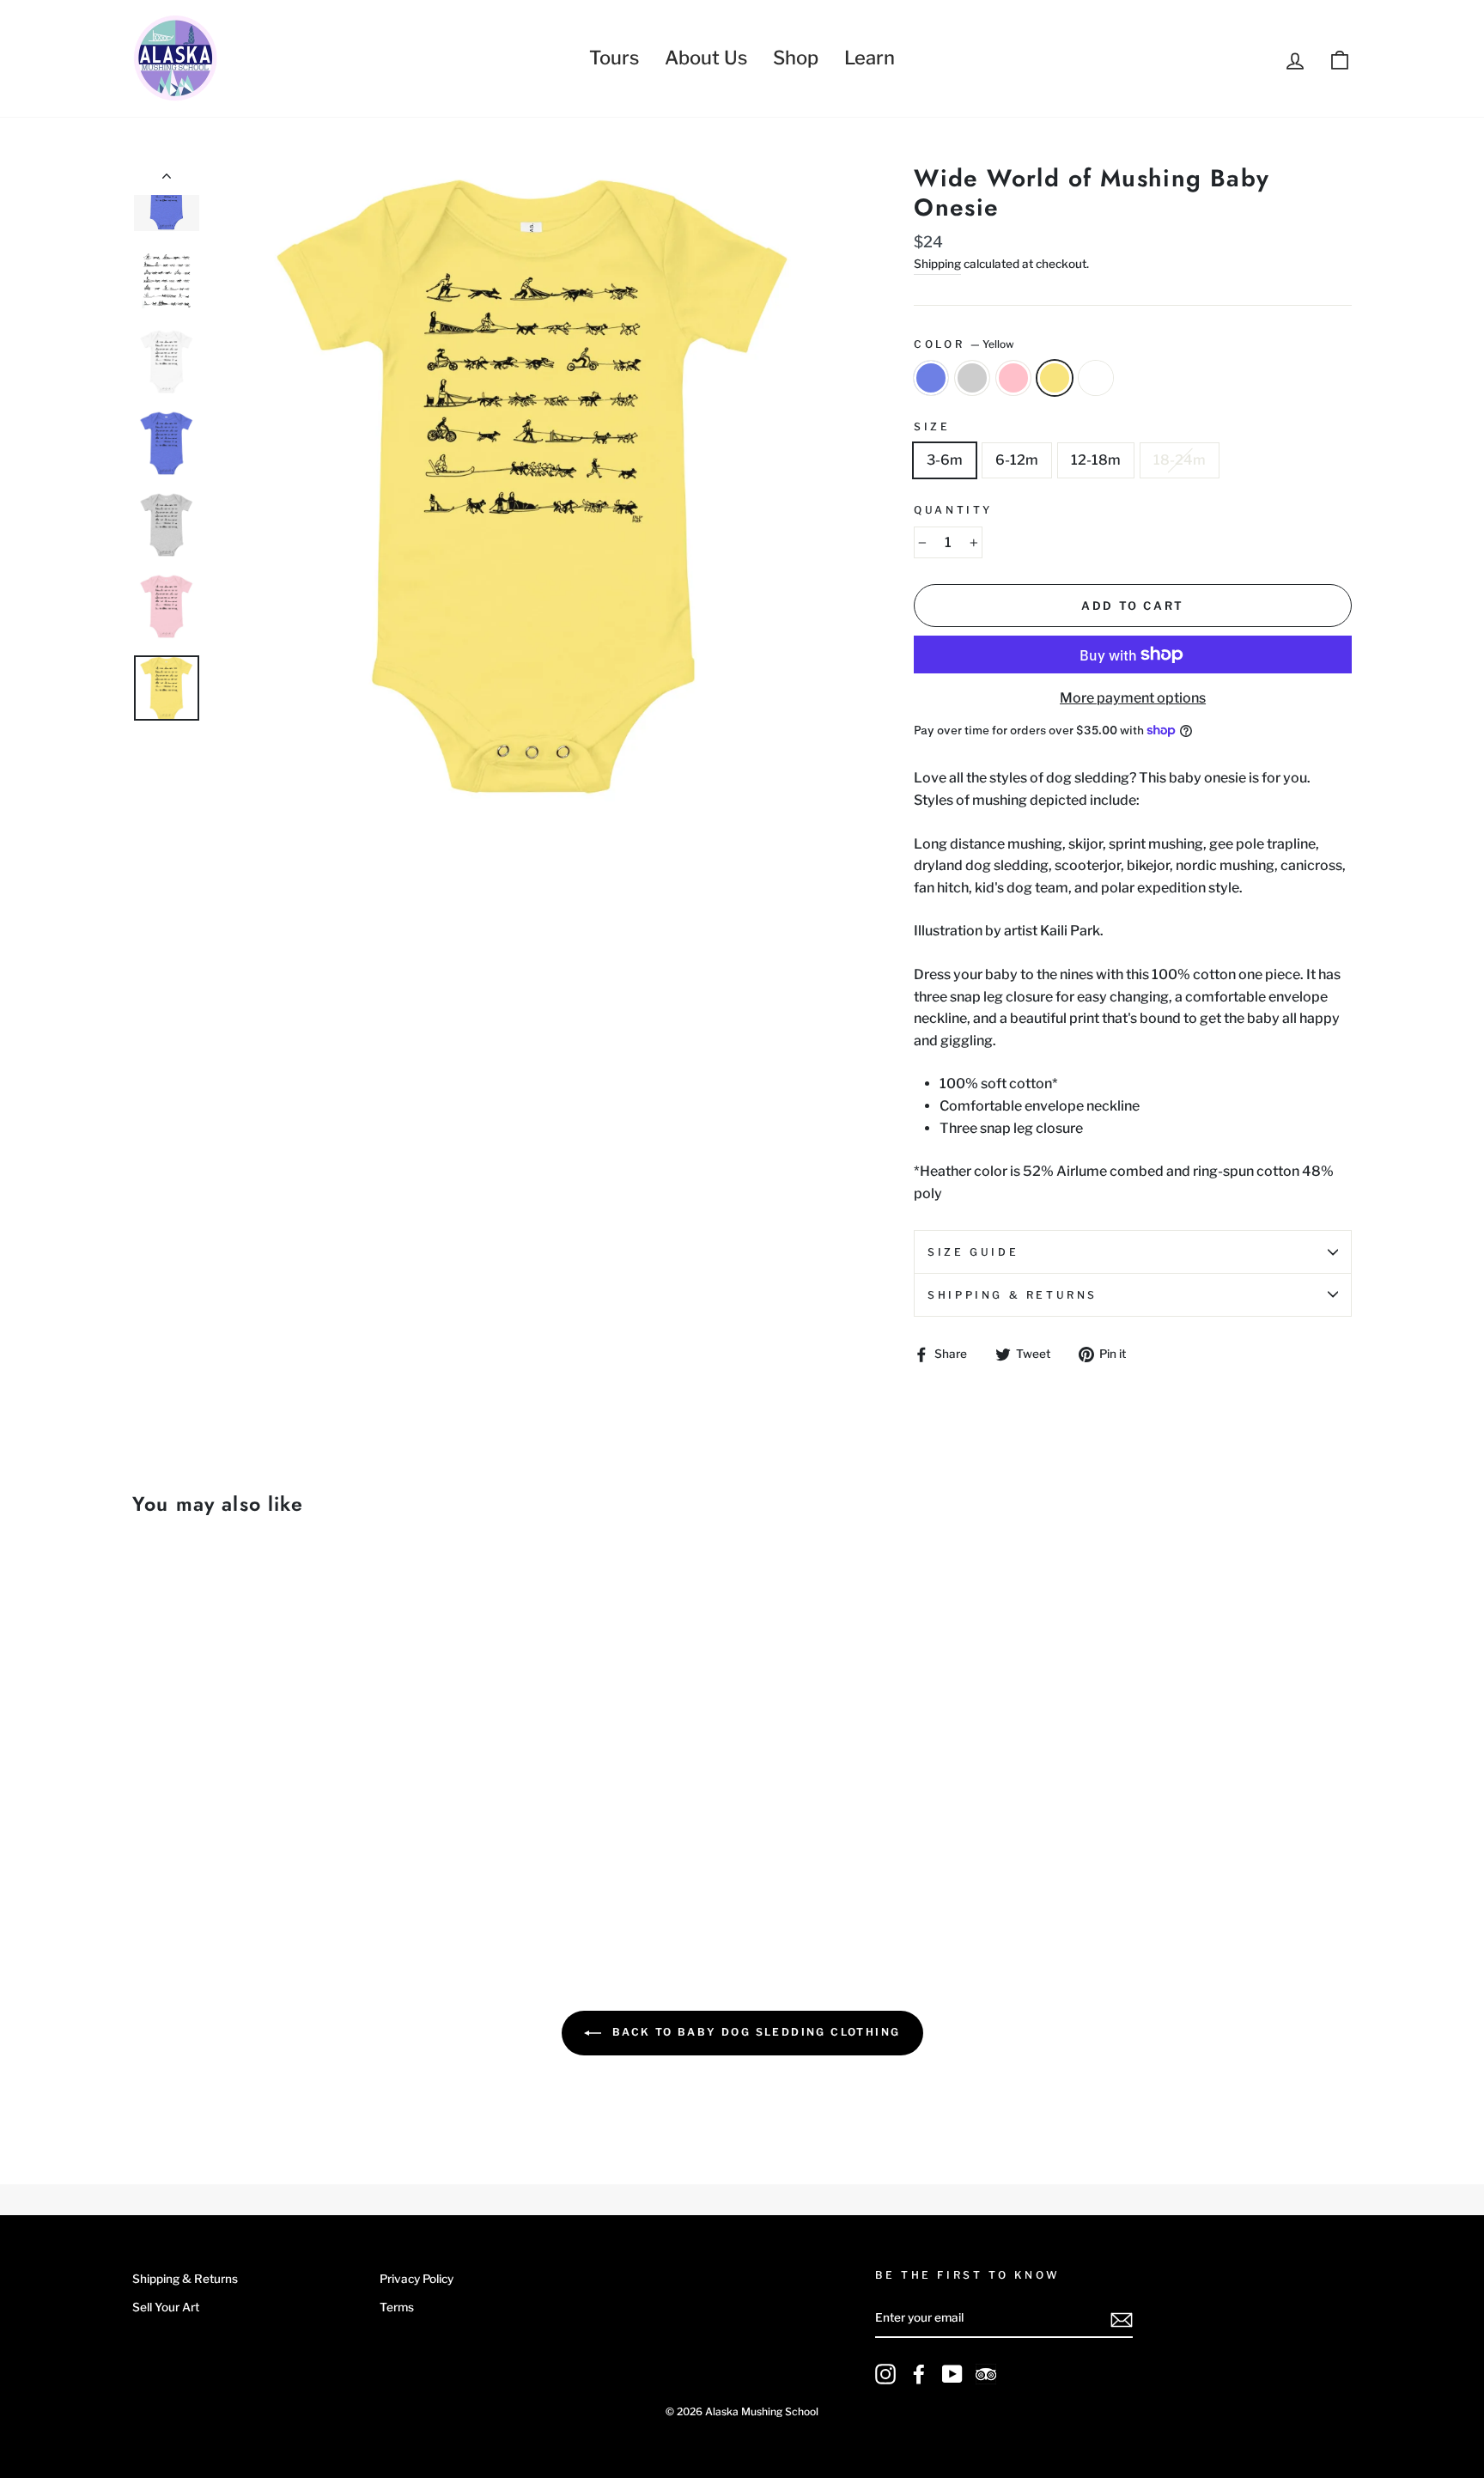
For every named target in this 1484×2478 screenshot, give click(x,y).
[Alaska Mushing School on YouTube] (952, 2374)
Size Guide (973, 1252)
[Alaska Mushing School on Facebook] (919, 2374)
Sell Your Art (166, 2307)
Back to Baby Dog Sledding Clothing (754, 2032)
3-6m (945, 460)
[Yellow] (213, 1866)
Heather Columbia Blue (931, 378)
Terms (397, 2307)
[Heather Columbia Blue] (144, 1866)
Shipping (937, 264)
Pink (1013, 378)
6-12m (1017, 460)
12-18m (1096, 460)
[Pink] (190, 1866)
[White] (237, 1866)
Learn (870, 58)
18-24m (1180, 460)
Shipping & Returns (1013, 1295)
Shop (796, 58)
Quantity (953, 510)
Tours (614, 58)
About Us (706, 58)
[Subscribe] (1122, 2319)
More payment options (1133, 698)
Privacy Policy (417, 2279)
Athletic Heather (972, 378)
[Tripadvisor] (986, 2374)
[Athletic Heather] (167, 1866)
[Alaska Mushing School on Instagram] (885, 2374)
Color (964, 344)
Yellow (1055, 378)
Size (932, 426)
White (1096, 378)
